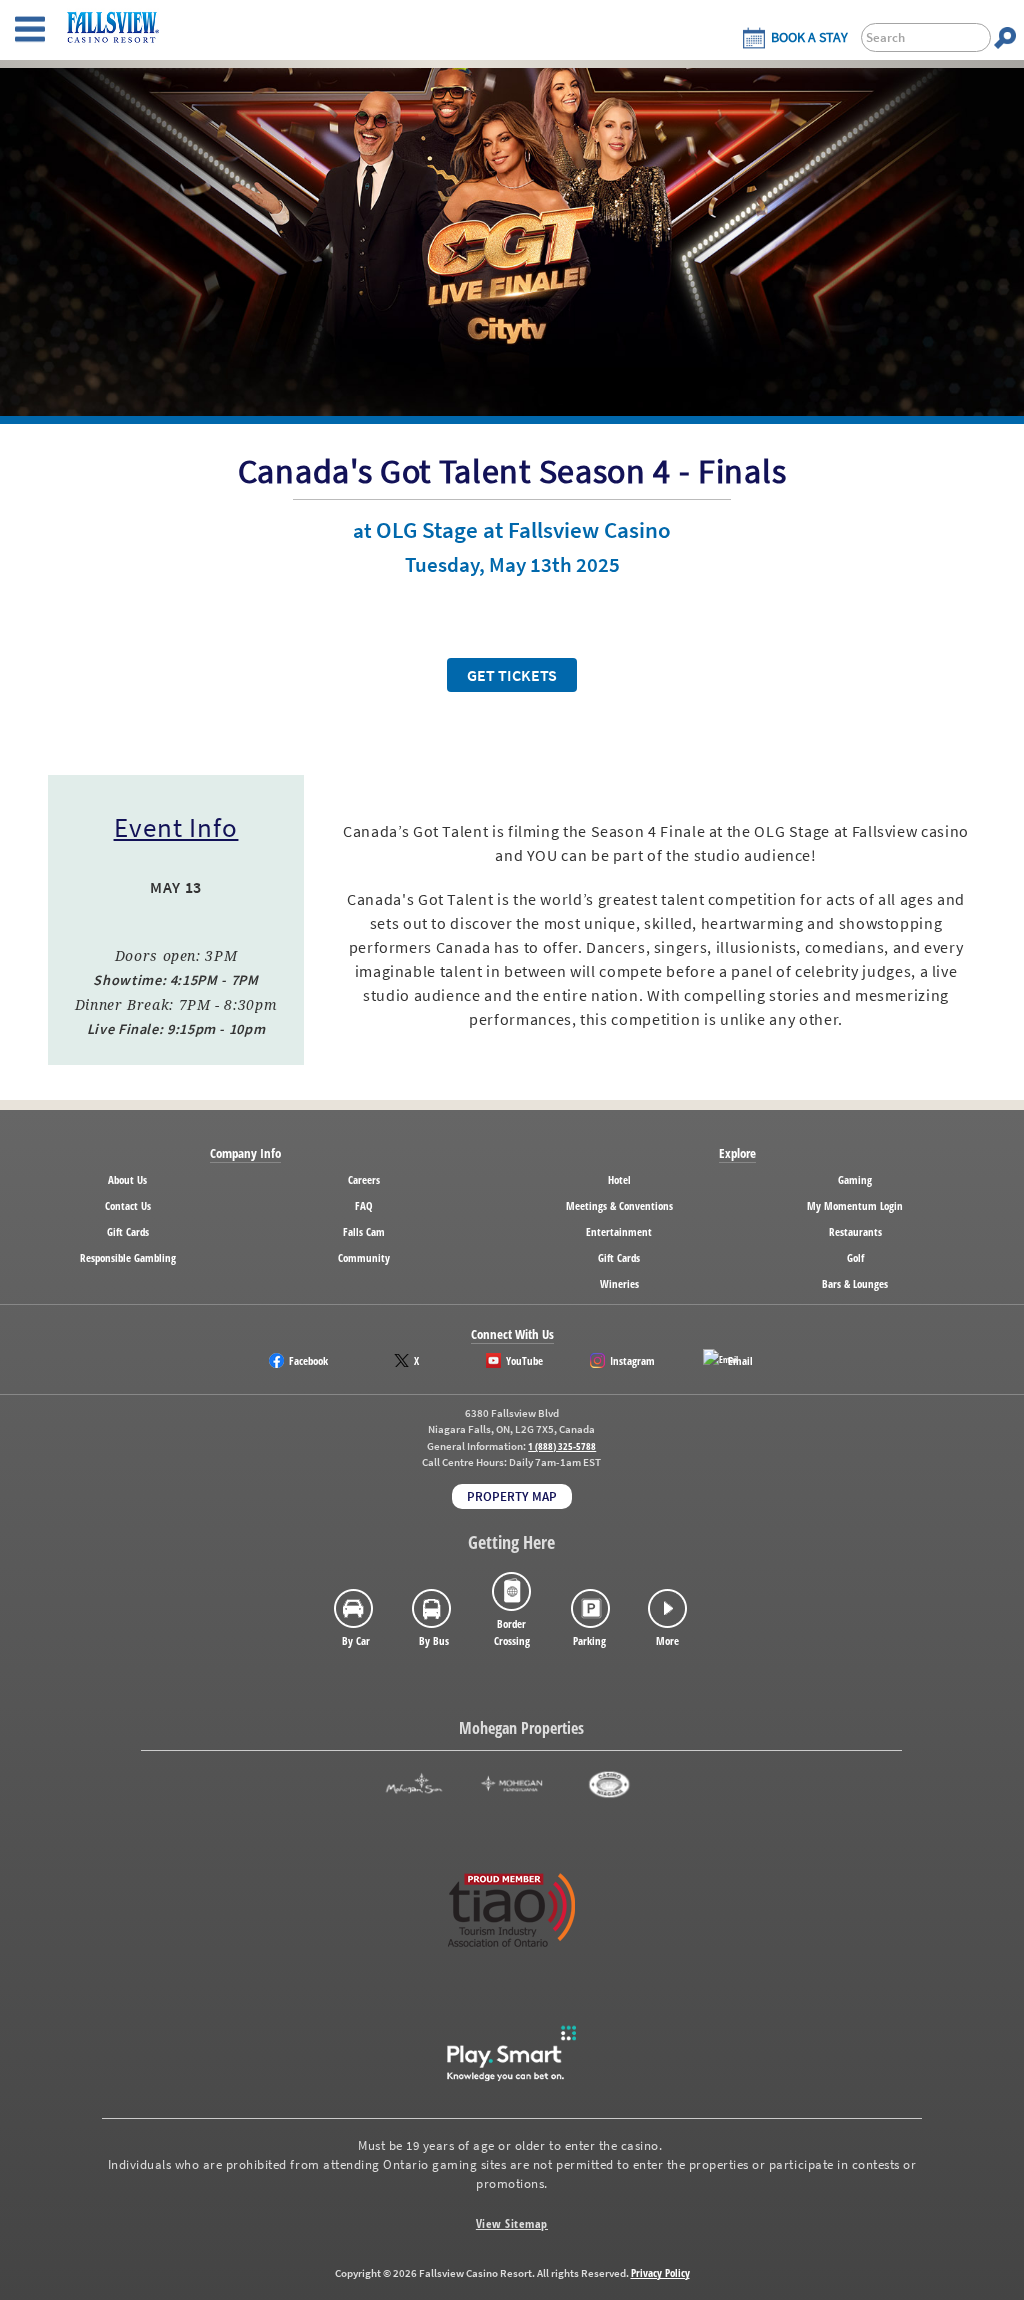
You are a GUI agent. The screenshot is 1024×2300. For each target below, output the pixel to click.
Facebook (308, 1360)
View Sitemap (512, 2223)
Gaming (855, 1179)
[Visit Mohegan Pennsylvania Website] (511, 1784)
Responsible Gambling (128, 1257)
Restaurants (855, 1231)
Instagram (632, 1360)
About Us (127, 1179)
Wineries (619, 1283)
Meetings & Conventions (619, 1205)
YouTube (524, 1360)
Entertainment (619, 1231)
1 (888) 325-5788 (562, 1446)
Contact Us (128, 1205)
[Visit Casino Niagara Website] (609, 1784)
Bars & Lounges (855, 1283)
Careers (364, 1179)
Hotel (619, 1179)
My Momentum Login (855, 1205)
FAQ (364, 1205)
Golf (855, 1257)
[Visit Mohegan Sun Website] (414, 1784)
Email (740, 1360)
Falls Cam (364, 1231)
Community (364, 1257)
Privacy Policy (660, 2272)
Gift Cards (128, 1231)
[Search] (1005, 37)
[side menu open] (30, 30)
